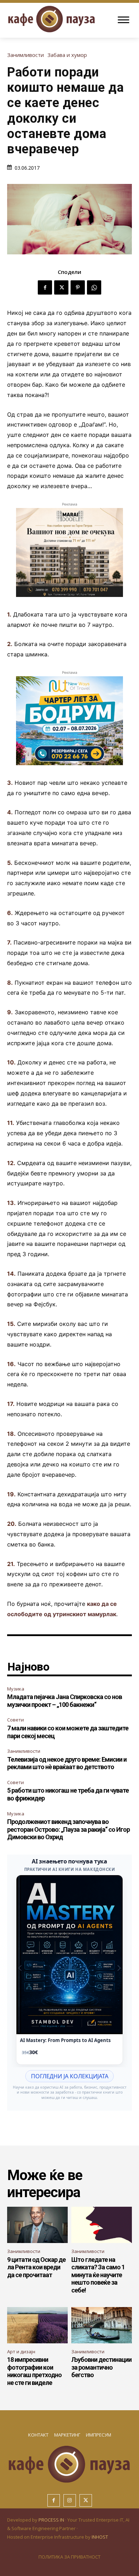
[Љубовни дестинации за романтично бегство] (102, 2325)
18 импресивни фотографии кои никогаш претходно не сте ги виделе (34, 2371)
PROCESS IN (52, 2520)
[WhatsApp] (94, 287)
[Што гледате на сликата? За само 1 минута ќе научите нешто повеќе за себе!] (102, 2225)
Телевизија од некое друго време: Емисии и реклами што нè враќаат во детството (67, 1763)
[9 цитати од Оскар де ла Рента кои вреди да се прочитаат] (37, 2225)
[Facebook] (45, 287)
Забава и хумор (67, 55)
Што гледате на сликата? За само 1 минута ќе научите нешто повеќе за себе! (98, 2275)
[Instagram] (70, 2500)
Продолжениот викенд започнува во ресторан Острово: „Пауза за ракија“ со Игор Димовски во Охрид (68, 1829)
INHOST (100, 2537)
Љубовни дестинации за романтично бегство (101, 2367)
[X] (61, 287)
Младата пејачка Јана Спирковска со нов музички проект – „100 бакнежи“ (65, 1701)
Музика (16, 1689)
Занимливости (25, 55)
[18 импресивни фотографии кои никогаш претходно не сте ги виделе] (37, 2325)
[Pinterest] (78, 287)
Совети (16, 1720)
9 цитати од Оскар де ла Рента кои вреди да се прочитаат (36, 2267)
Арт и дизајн (21, 2352)
